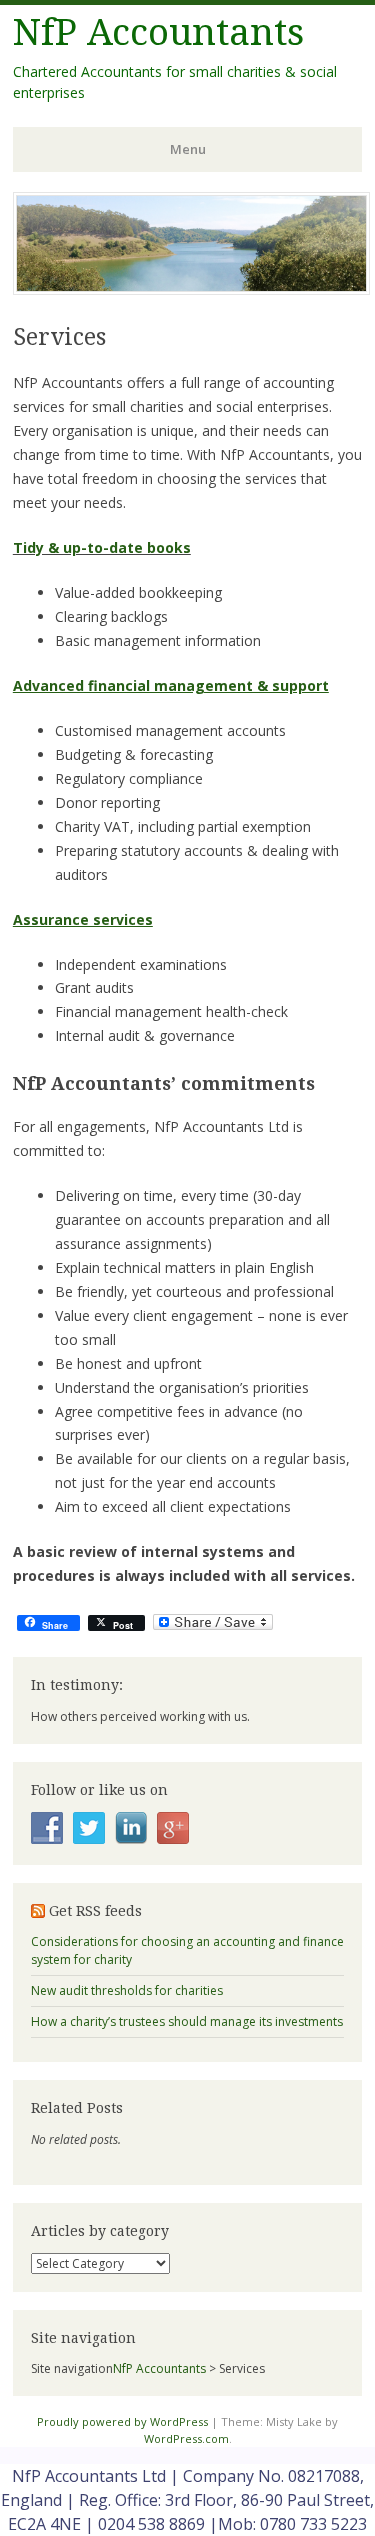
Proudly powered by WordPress (122, 2421)
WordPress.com (186, 2438)
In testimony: (77, 1685)
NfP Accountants (158, 32)
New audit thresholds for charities (127, 1990)
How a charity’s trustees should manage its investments (187, 2021)
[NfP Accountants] (191, 289)
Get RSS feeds (95, 1911)
